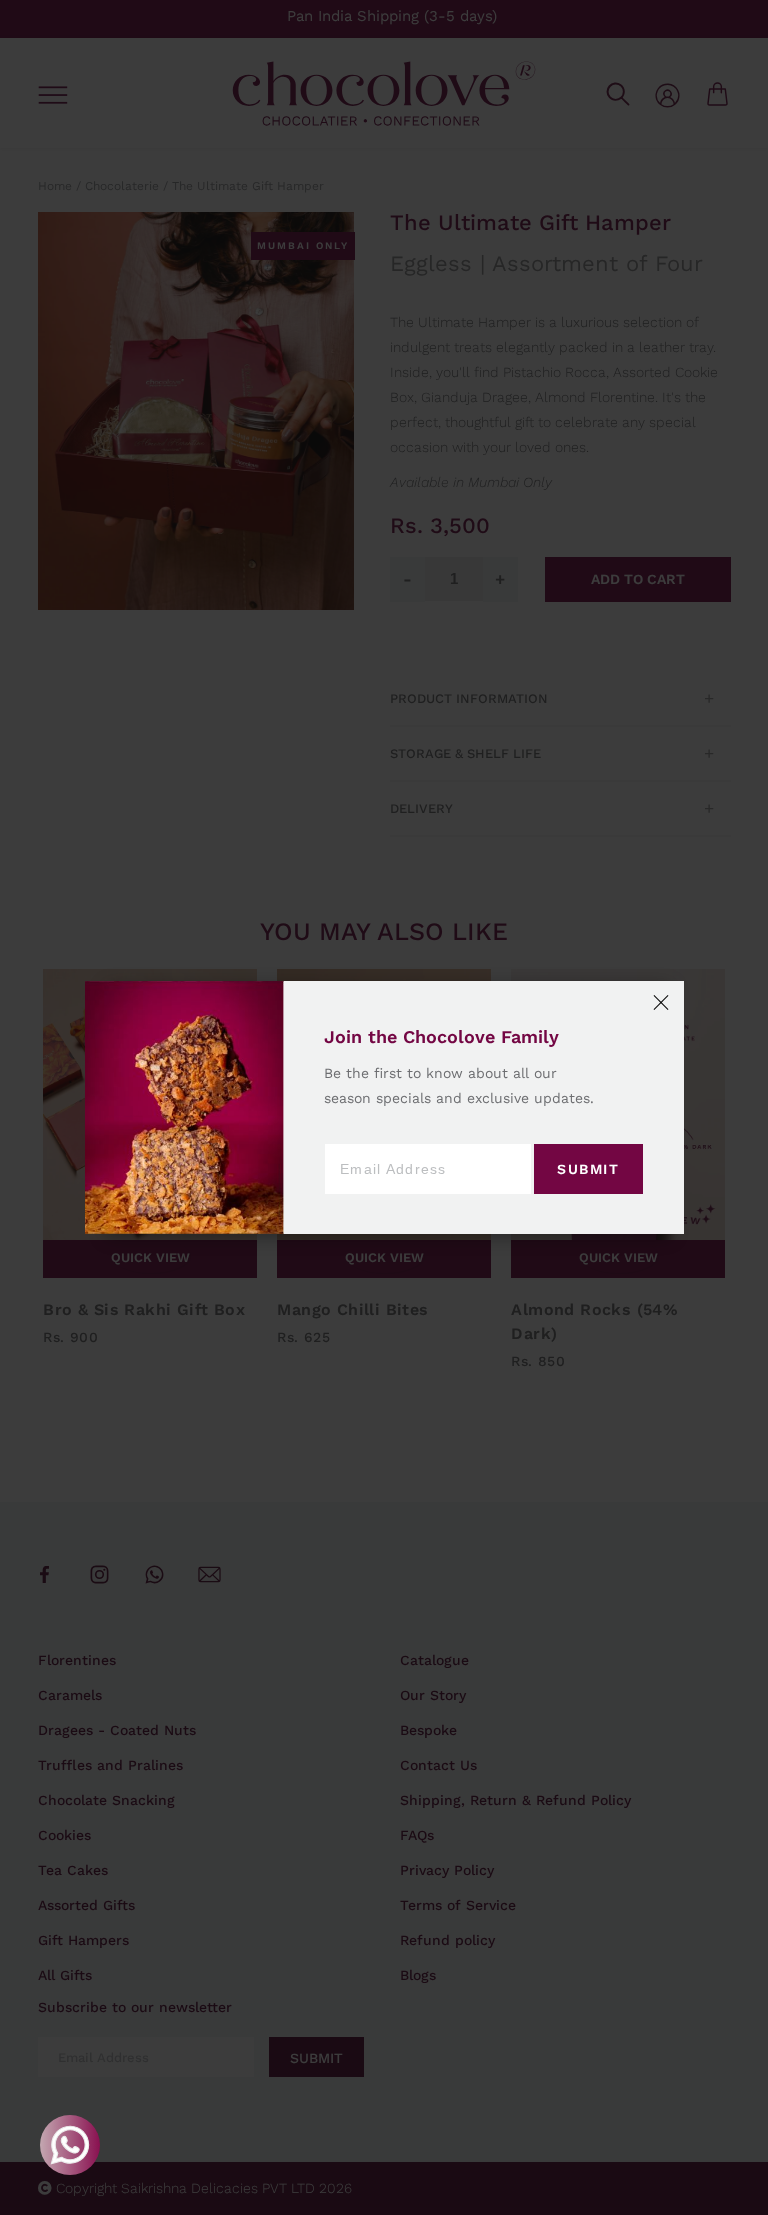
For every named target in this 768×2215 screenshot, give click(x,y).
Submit (588, 1169)
